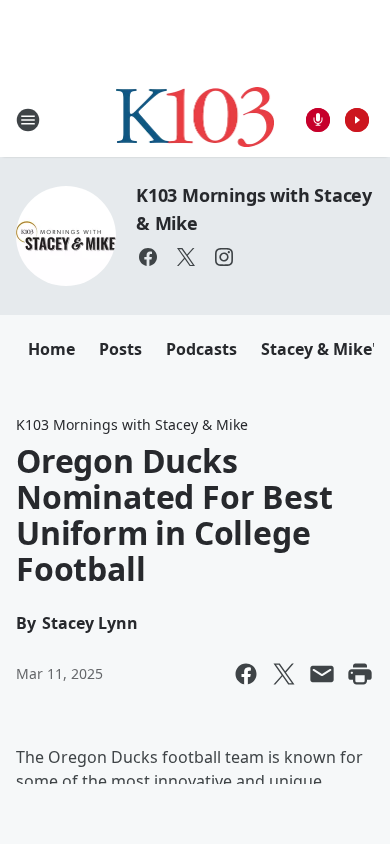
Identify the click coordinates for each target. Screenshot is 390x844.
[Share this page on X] (284, 674)
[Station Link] (195, 119)
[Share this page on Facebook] (246, 674)
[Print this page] (360, 674)
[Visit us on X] (186, 257)
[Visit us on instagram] (224, 257)
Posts (120, 349)
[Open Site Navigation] (28, 120)
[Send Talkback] (318, 120)
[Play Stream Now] (357, 120)
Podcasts (201, 349)
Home (51, 349)
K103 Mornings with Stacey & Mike (132, 424)
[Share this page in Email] (322, 674)
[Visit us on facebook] (148, 257)
